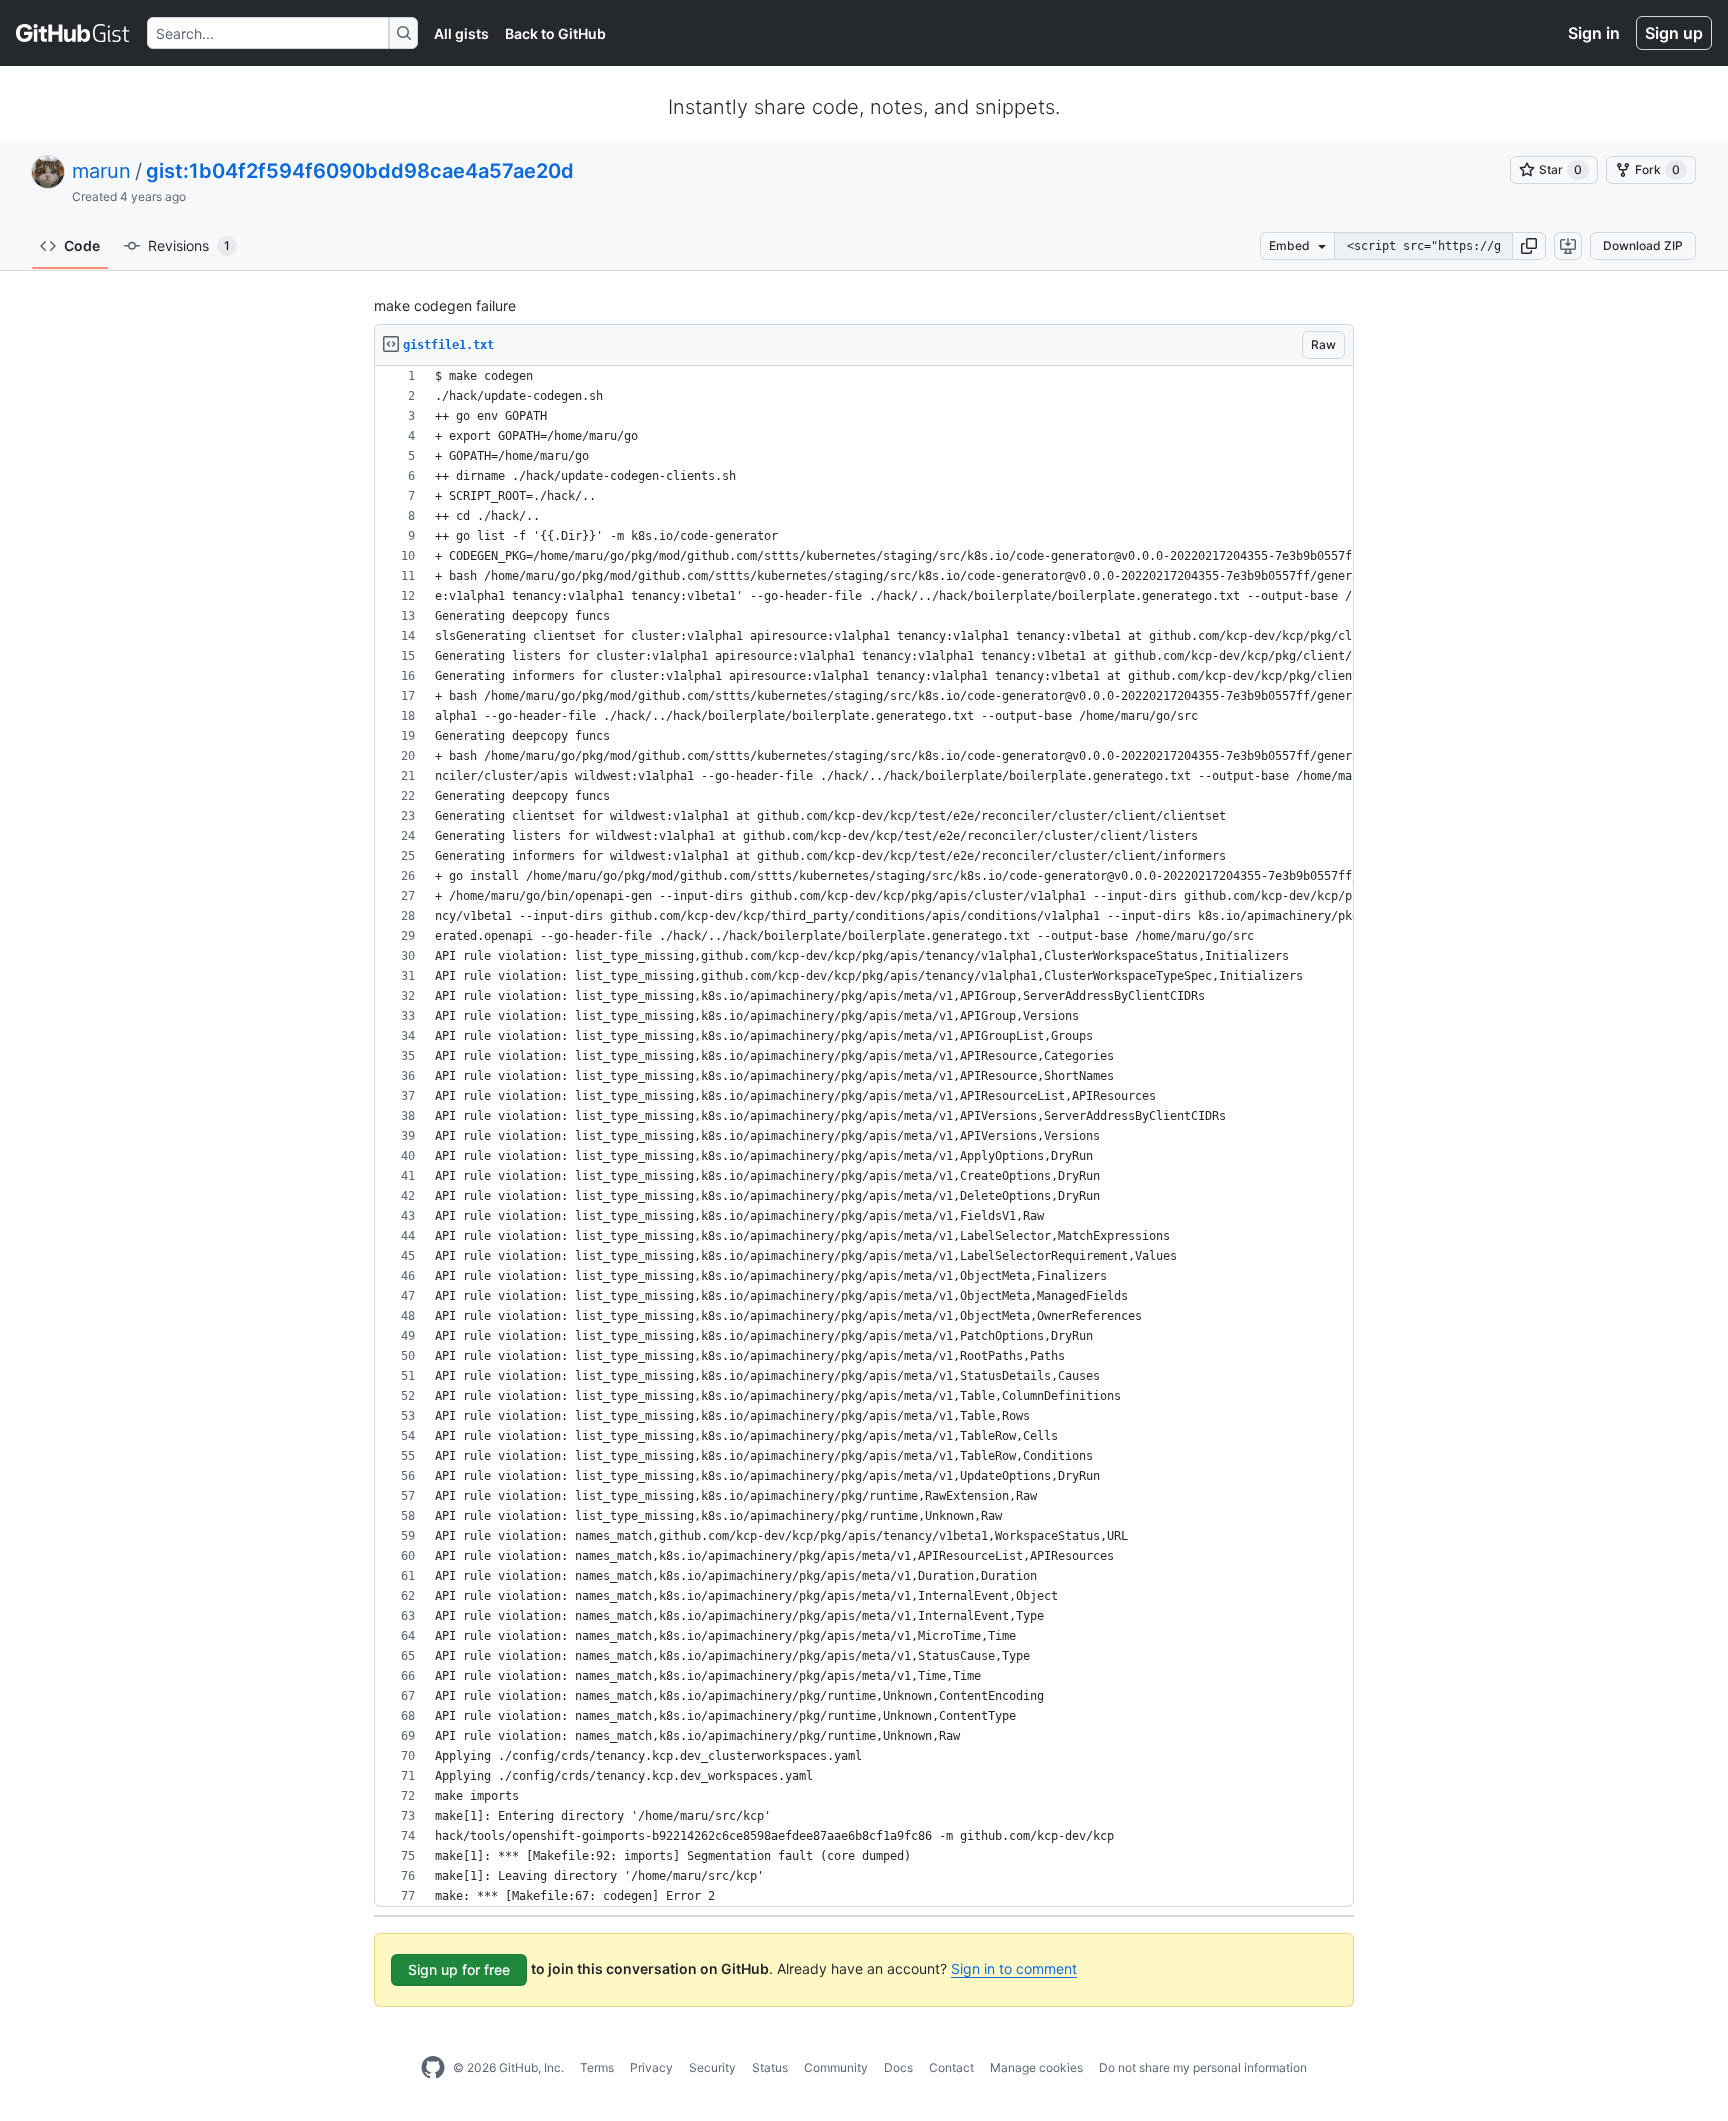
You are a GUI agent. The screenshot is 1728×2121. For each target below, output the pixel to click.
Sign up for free (459, 1969)
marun (101, 171)
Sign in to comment (1014, 1968)
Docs (898, 2067)
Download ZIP (1643, 245)
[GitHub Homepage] (433, 2068)
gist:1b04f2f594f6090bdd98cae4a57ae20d (360, 171)
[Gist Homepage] (73, 33)
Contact (951, 2067)
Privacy (651, 2067)
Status (770, 2067)
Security (712, 2067)
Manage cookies (1036, 2067)
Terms (597, 2067)
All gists (461, 33)
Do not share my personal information (1203, 2067)
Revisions (189, 245)
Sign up (1674, 33)
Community (836, 2067)
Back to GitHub (555, 33)
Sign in (1594, 33)
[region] (864, 1136)
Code (82, 245)
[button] (1529, 246)
